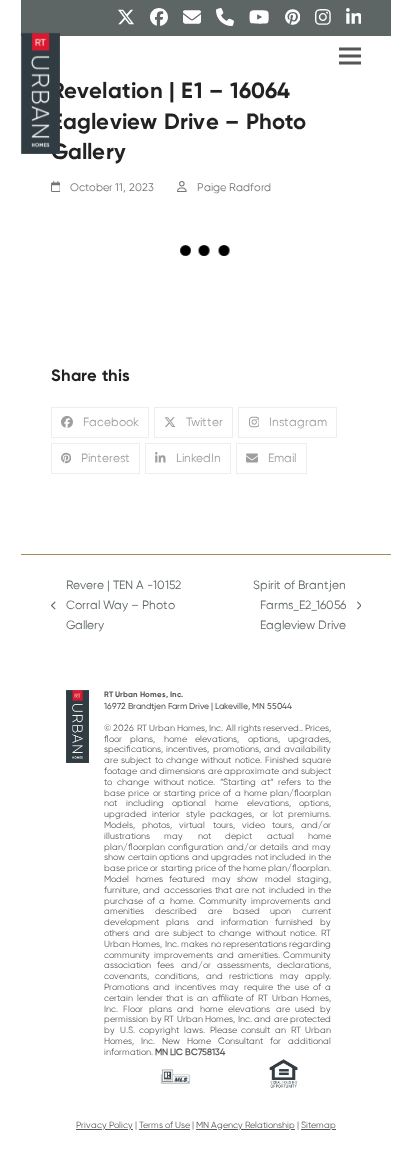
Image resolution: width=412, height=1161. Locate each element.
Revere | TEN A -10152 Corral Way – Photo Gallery (116, 606)
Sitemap (318, 1125)
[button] (350, 56)
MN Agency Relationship (245, 1125)
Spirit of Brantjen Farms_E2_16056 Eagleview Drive (280, 606)
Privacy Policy (104, 1125)
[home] (77, 726)
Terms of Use (164, 1125)
